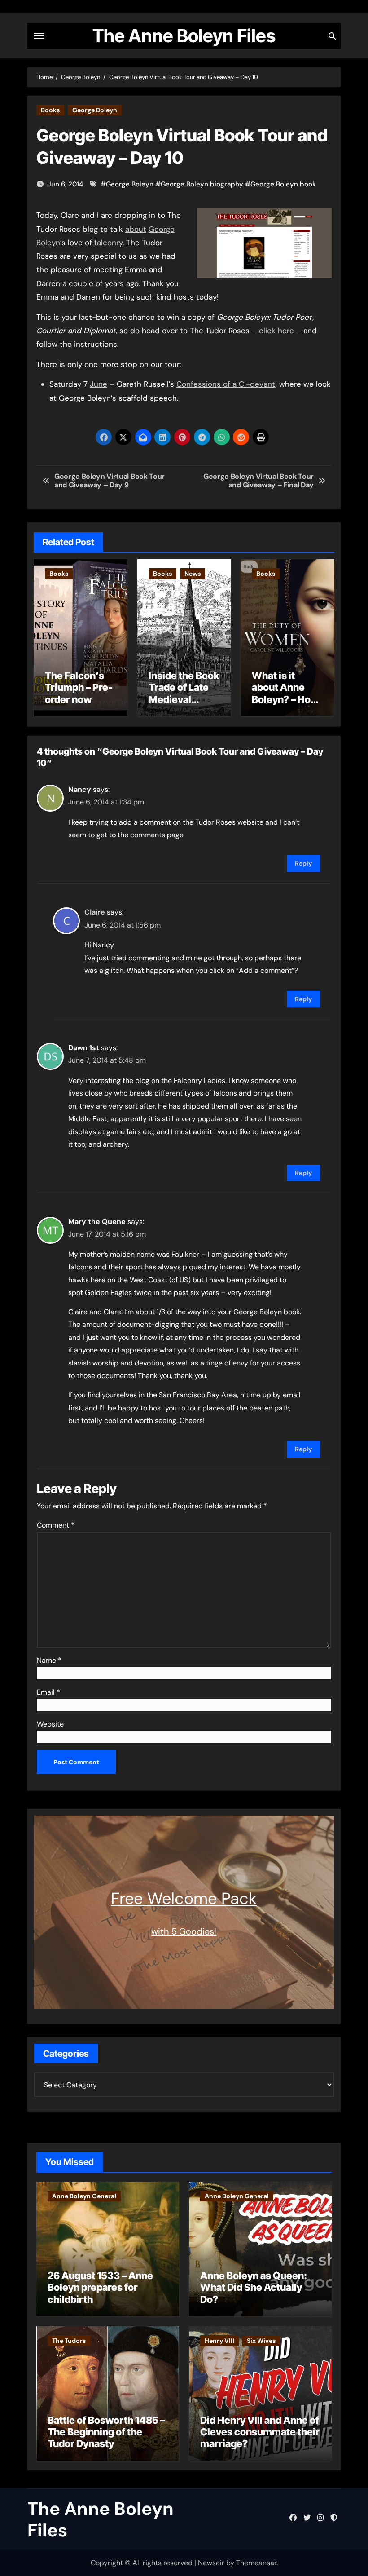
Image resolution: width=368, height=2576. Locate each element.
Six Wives (261, 2341)
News (193, 574)
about (136, 229)
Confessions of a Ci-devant (226, 384)
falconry (108, 243)
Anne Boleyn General (84, 2196)
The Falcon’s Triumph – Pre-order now (79, 687)
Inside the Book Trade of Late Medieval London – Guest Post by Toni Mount (184, 705)
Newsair (211, 2563)
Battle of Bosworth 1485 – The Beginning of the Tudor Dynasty (106, 2432)
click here (276, 331)
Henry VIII (219, 2341)
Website (50, 1724)
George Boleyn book (283, 184)
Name (49, 1660)
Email (48, 1692)
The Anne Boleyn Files (184, 36)
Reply (303, 863)
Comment (56, 1525)
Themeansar (256, 2563)
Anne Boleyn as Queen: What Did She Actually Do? (254, 2287)
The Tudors (69, 2341)
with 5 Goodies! (184, 1931)
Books (50, 110)
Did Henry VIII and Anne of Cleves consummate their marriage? (260, 2432)
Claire (95, 912)
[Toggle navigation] (39, 36)
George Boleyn (95, 110)
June (99, 384)
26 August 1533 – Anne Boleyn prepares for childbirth (100, 2287)
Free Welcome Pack (184, 1898)
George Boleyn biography (202, 184)
